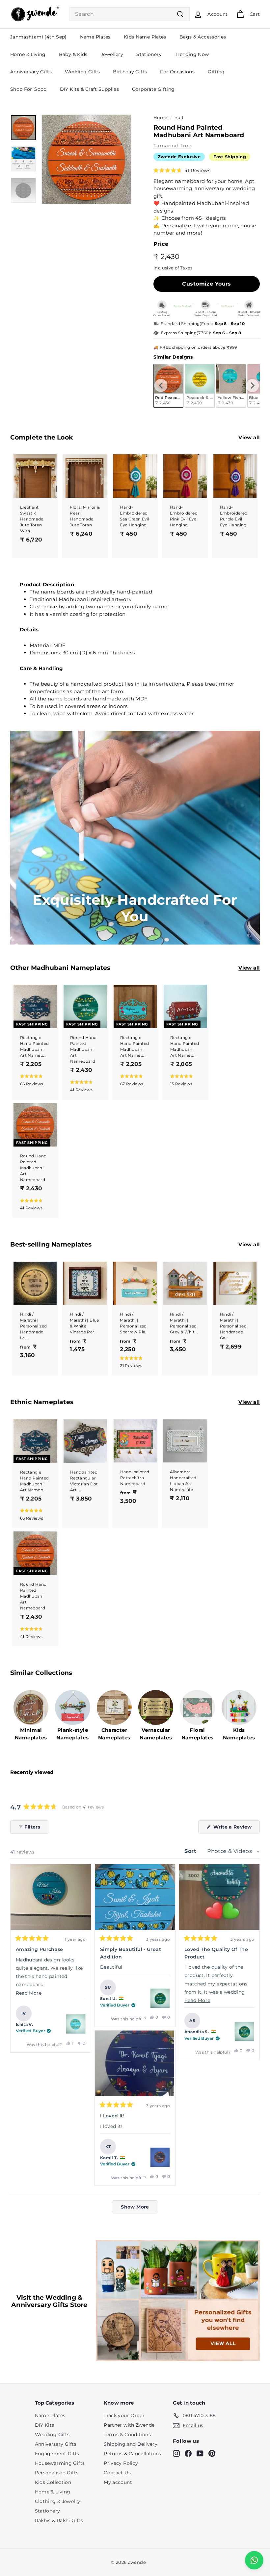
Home (161, 118)
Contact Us (117, 2473)
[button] (182, 170)
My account (118, 2482)
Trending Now (192, 54)
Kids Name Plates (145, 37)
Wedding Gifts (82, 72)
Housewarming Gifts (60, 2463)
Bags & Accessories (203, 37)
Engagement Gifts (57, 2454)
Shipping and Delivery (131, 2444)
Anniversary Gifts (31, 72)
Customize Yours (206, 284)
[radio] (200, 386)
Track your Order (124, 2415)
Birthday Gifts (130, 72)
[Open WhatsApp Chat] (254, 2560)
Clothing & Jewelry (58, 2501)
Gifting (216, 72)
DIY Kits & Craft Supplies (89, 89)
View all (249, 437)
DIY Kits (45, 2425)
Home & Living (28, 54)
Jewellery (112, 54)
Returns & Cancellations (133, 2454)
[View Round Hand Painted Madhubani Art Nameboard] (76, 2024)
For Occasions (177, 72)
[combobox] (130, 14)
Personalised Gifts (57, 2473)
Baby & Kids (73, 54)
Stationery (149, 54)
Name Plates (95, 37)
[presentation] (161, 386)
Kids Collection (53, 2482)
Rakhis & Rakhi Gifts (59, 2520)
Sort (191, 1851)
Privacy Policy (121, 2463)
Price (161, 244)
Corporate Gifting (153, 89)
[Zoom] (86, 159)
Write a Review (236, 1829)
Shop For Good (28, 89)
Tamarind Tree (172, 146)
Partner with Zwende (129, 2425)
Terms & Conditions (127, 2435)
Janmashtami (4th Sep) (39, 37)
